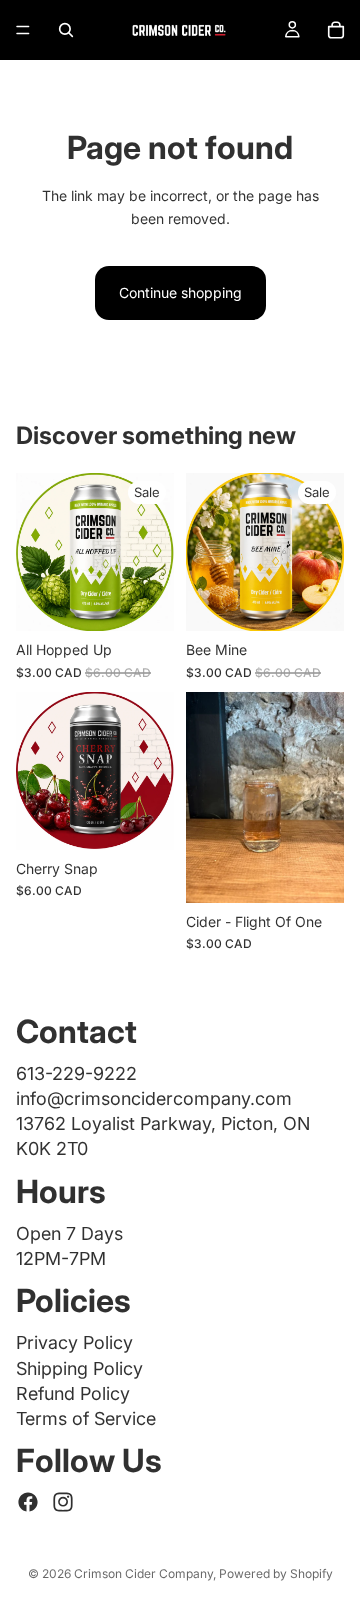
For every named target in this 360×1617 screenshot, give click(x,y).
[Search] (66, 30)
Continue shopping (180, 292)
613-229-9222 (76, 1073)
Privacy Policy (74, 1342)
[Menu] (23, 30)
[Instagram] (63, 1502)
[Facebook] (28, 1502)
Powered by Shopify (276, 1573)
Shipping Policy (79, 1368)
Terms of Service (86, 1418)
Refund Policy (73, 1393)
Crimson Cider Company (143, 1573)
